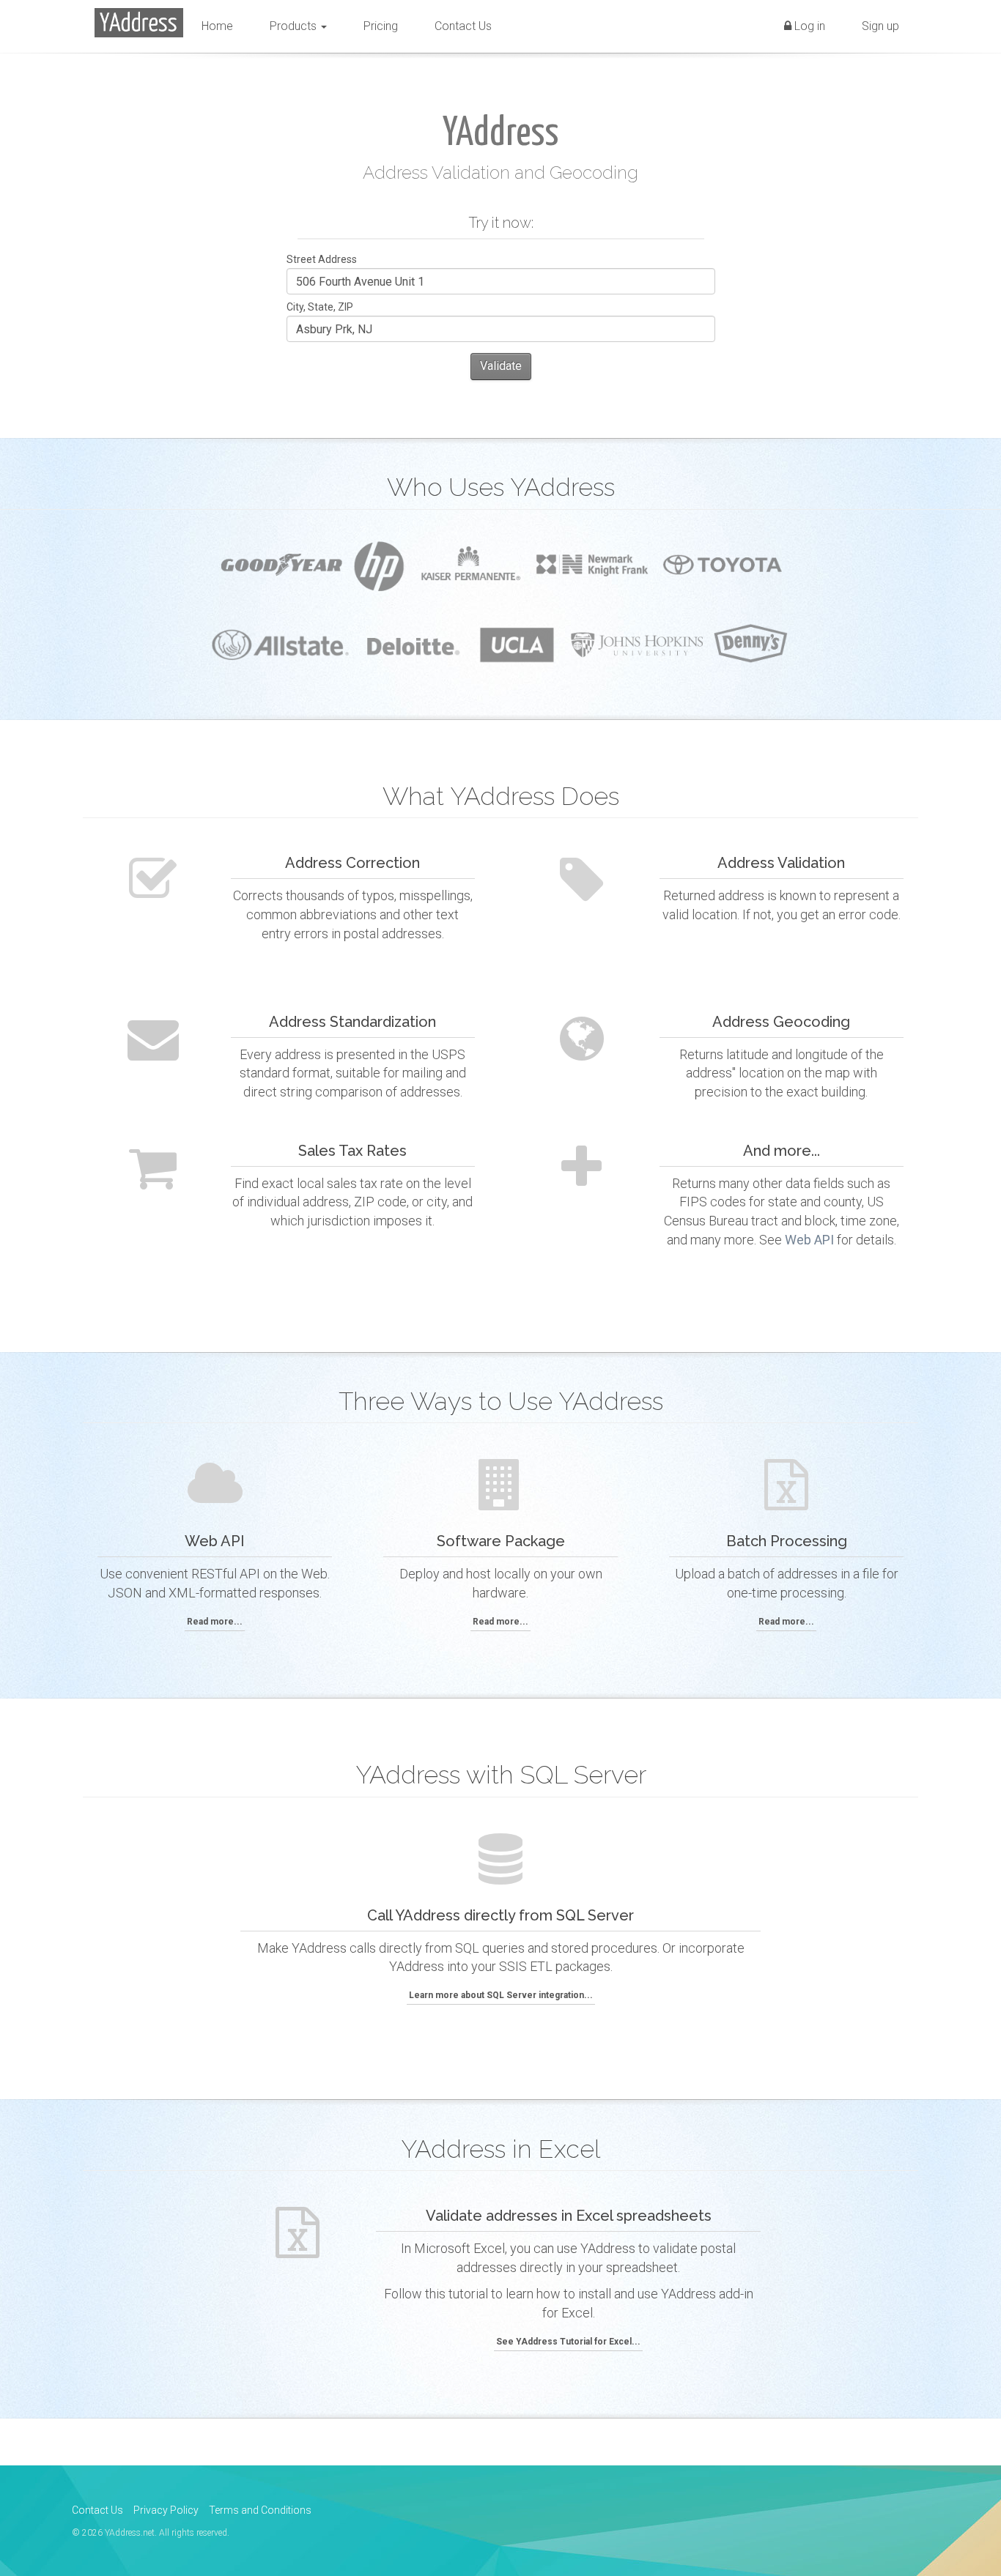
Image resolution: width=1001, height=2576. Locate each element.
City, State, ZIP (320, 307)
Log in (808, 26)
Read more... (215, 1622)
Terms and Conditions (260, 2510)
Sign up (880, 26)
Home (217, 26)
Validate (501, 366)
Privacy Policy (166, 2510)
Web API (809, 1240)
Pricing (381, 26)
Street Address (322, 259)
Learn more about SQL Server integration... (501, 1995)
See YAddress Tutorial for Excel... (568, 2342)
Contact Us (463, 26)
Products (295, 26)
